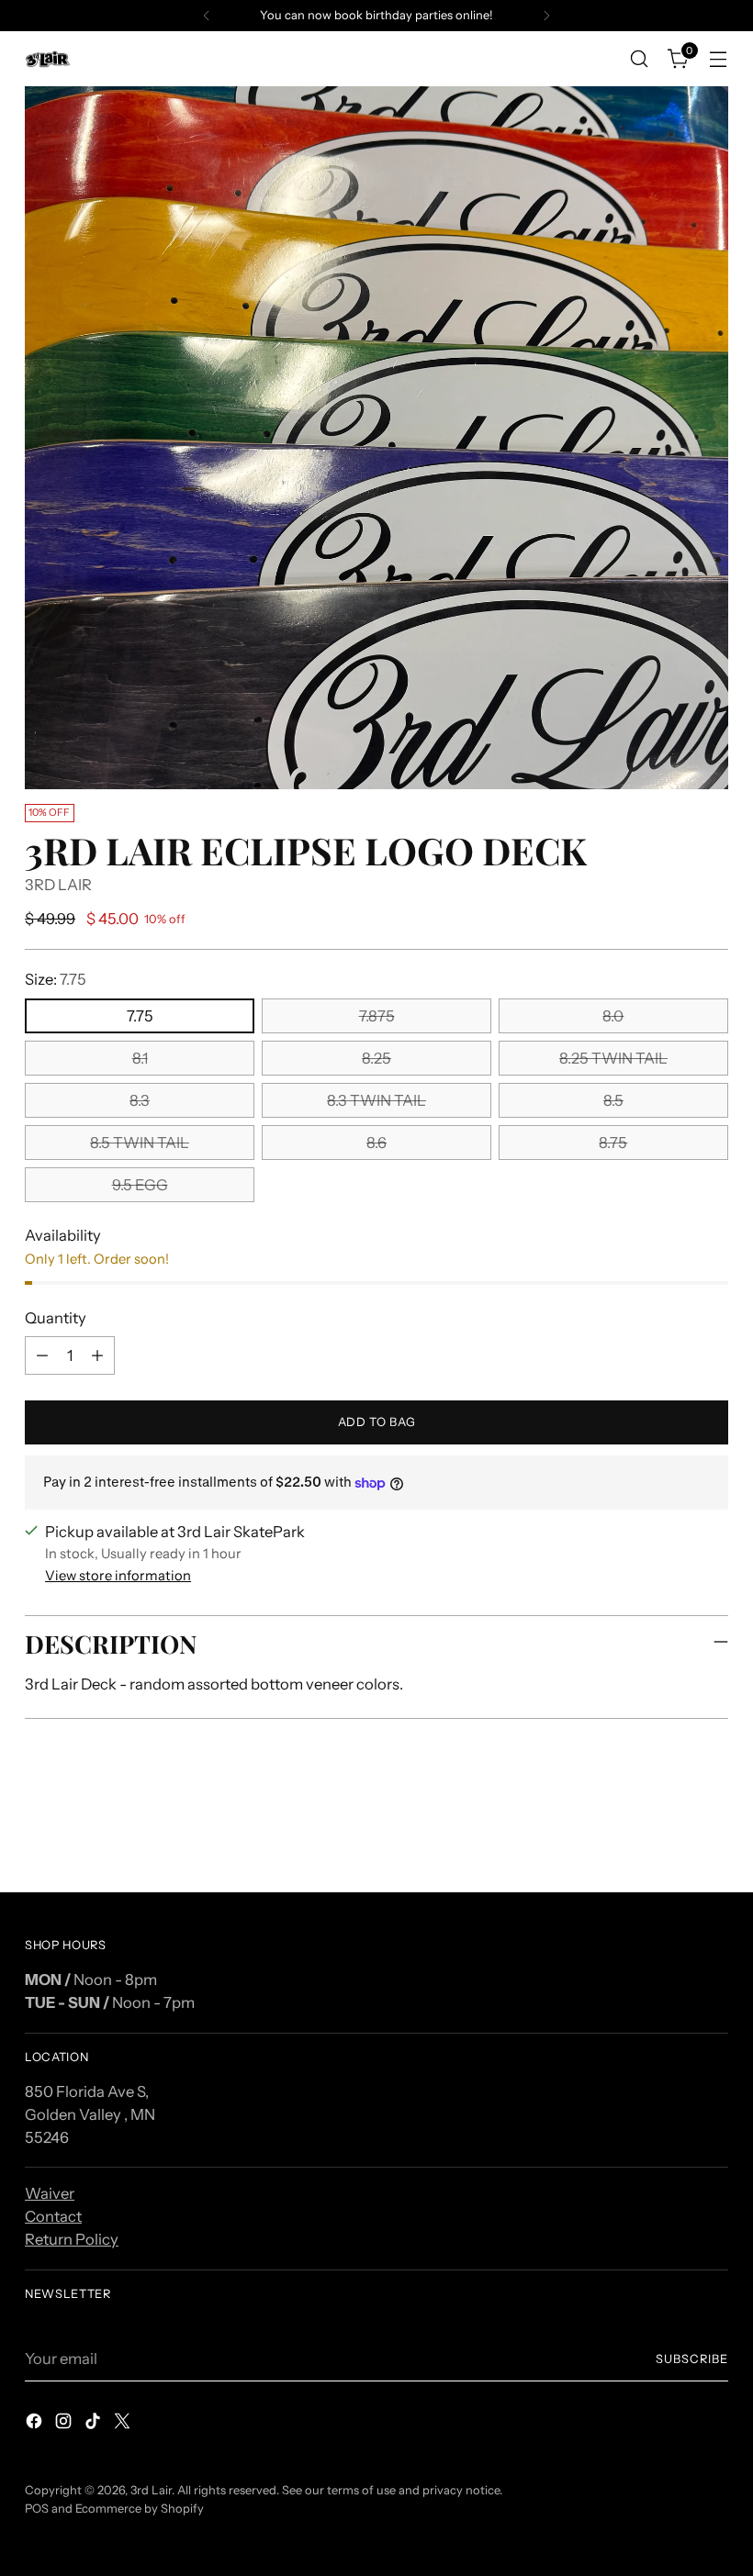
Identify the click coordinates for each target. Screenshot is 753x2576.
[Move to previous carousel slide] (670, 1829)
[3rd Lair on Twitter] (124, 2424)
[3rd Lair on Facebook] (36, 2424)
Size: (56, 979)
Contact (53, 2216)
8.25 (376, 1058)
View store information (118, 1576)
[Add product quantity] (97, 1355)
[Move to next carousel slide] (713, 1828)
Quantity (56, 1318)
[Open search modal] (640, 59)
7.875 (377, 1016)
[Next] (546, 16)
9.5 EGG (140, 1185)
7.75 (140, 1016)
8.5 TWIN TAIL (140, 1143)
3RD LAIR (58, 885)
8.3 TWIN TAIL (376, 1100)
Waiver (50, 2193)
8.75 (613, 1143)
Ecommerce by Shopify (140, 2509)
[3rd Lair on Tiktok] (95, 2424)
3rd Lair (151, 2490)
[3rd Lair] (48, 59)
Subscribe (692, 2359)
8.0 (613, 1016)
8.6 (376, 1143)
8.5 (613, 1100)
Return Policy (72, 2239)
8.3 (140, 1100)
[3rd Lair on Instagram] (65, 2424)
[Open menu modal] (719, 59)
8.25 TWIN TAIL (613, 1058)
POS (37, 2509)
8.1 (140, 1058)
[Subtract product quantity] (42, 1355)
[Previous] (207, 16)
